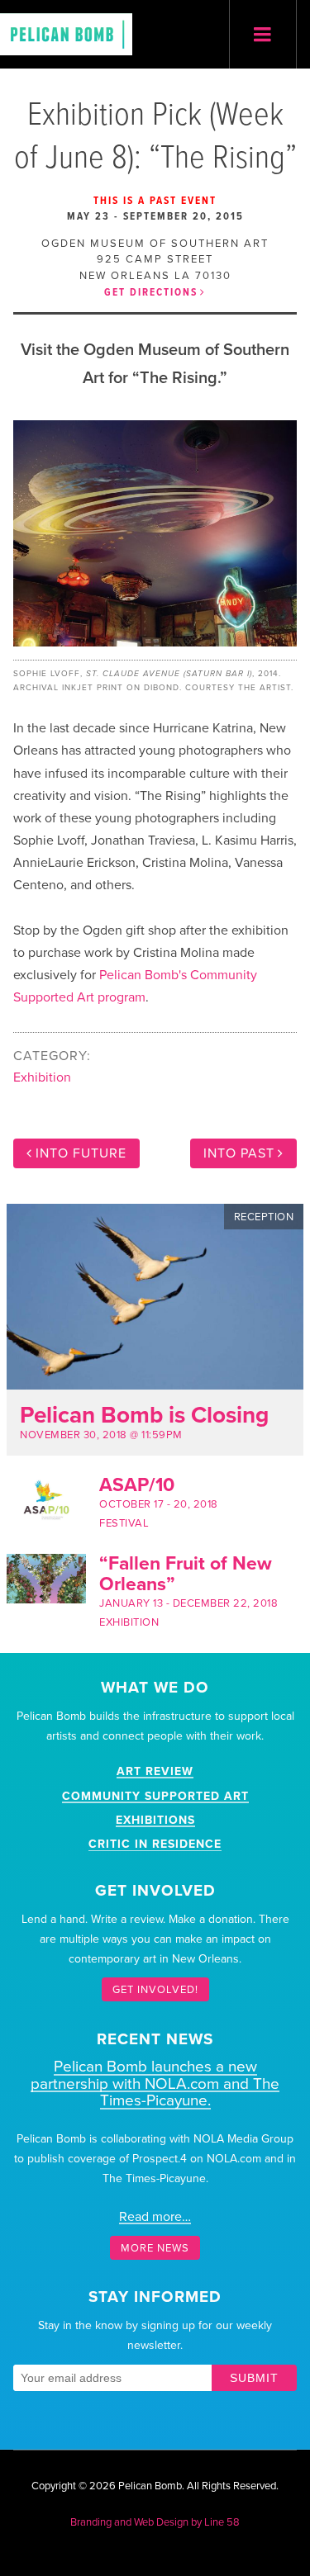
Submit (254, 2378)
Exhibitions (155, 1820)
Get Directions (151, 293)
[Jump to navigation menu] (263, 35)
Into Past (239, 1153)
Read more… (155, 2217)
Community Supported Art (155, 1796)
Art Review (155, 1771)
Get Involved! (155, 1990)
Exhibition (42, 1077)
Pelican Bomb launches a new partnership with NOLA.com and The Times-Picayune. (155, 2084)
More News (155, 2247)
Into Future (81, 1153)
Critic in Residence (155, 1844)
